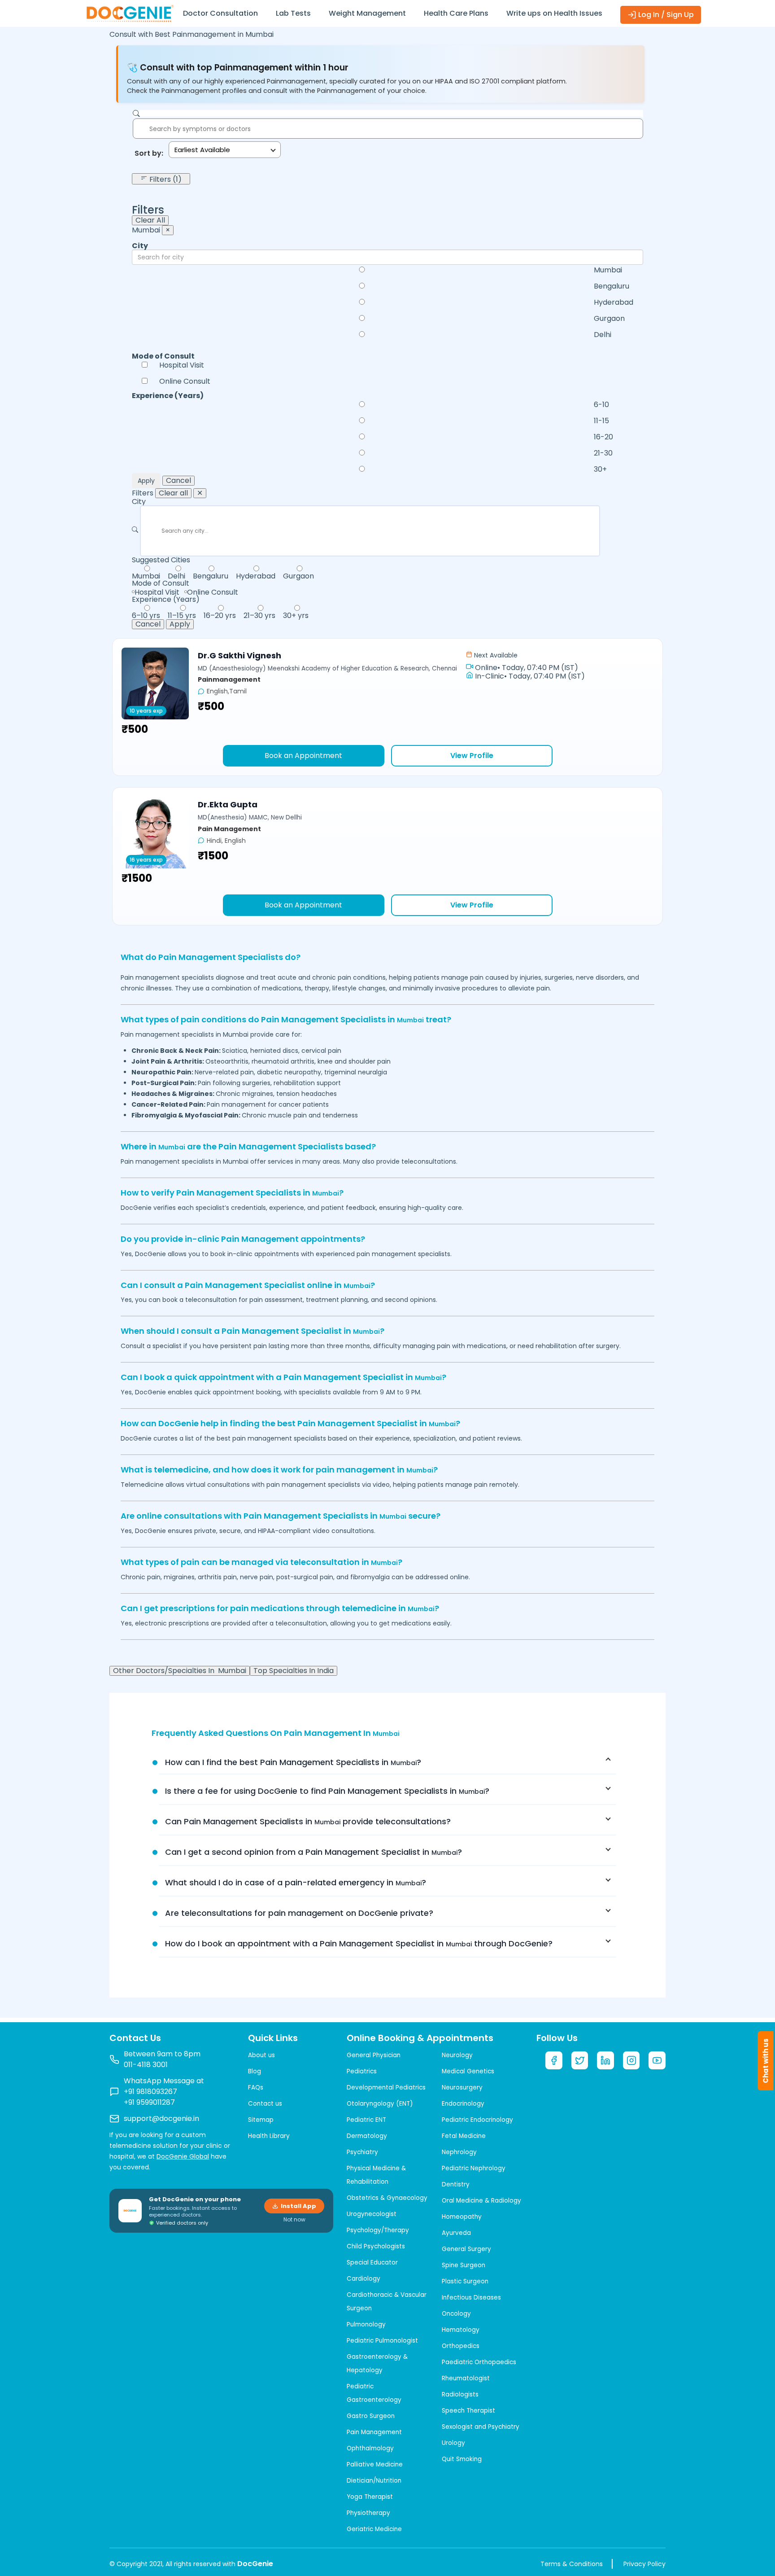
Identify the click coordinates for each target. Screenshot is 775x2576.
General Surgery (466, 2249)
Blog (255, 2071)
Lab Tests (293, 13)
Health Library (269, 2136)
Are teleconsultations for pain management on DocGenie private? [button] (299, 1913)
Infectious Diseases (471, 2298)
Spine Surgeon (464, 2265)
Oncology (456, 2314)
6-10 (601, 405)
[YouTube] (657, 2060)
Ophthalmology (370, 2448)
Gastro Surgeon (371, 2416)
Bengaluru (612, 286)
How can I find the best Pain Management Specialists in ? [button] (293, 1762)
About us (261, 2055)
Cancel (179, 481)
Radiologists (460, 2394)
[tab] (387, 1762)
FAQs (256, 2088)
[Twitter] (580, 2060)
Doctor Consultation (220, 13)
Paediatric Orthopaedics (479, 2362)
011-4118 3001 (146, 2065)
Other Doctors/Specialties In (180, 1671)
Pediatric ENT (366, 2120)
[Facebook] (554, 2060)
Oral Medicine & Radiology (481, 2201)
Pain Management (374, 2432)
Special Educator (372, 2263)
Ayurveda (456, 2233)
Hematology (461, 2330)
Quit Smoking (462, 2459)
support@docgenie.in (161, 2118)
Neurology (457, 2055)
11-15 (601, 421)
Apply (146, 481)
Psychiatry (362, 2152)
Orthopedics (461, 2346)
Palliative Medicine (375, 2464)
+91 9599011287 (149, 2102)
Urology (453, 2443)
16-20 (603, 437)
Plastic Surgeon (465, 2281)
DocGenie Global (183, 2156)
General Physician (374, 2055)
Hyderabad (614, 302)
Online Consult (185, 381)
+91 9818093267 (150, 2092)
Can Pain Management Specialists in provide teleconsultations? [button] (308, 1821)
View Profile (472, 756)
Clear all (173, 493)
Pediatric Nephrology (474, 2168)
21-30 (603, 453)
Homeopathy (462, 2217)
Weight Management (367, 13)
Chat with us (766, 2061)
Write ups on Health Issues (554, 13)
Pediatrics (362, 2071)
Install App (298, 2206)
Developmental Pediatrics (386, 2088)
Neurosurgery (462, 2088)
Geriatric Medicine (374, 2529)
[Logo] (130, 13)
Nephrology (459, 2152)
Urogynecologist (372, 2214)
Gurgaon (609, 319)
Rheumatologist (466, 2378)
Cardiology (364, 2279)
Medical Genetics (468, 2071)
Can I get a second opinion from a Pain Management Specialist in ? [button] (313, 1852)
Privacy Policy (644, 2564)
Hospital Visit (182, 365)
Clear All (150, 220)
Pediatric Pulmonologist (382, 2341)
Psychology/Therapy (378, 2230)
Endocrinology (463, 2104)
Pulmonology (366, 2324)
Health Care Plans (456, 13)
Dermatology (367, 2136)
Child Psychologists (376, 2246)
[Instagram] (631, 2060)
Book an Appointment (303, 756)
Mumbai (608, 270)
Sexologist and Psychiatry (481, 2427)
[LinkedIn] (605, 2060)
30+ (600, 469)
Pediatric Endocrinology (477, 2120)
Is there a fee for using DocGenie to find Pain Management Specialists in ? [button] (327, 1791)
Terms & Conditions (572, 2564)
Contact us (265, 2104)
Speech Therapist (468, 2411)
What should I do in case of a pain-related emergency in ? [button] (296, 1882)
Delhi (603, 335)
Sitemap (261, 2120)
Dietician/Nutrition (374, 2481)
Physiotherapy (368, 2513)
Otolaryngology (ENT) (380, 2104)
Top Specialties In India (294, 1671)
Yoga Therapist (370, 2497)
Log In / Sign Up (665, 15)
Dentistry (456, 2184)
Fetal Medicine (464, 2136)
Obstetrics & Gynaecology (387, 2198)
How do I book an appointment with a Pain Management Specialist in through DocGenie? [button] (359, 1943)
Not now (294, 2220)
